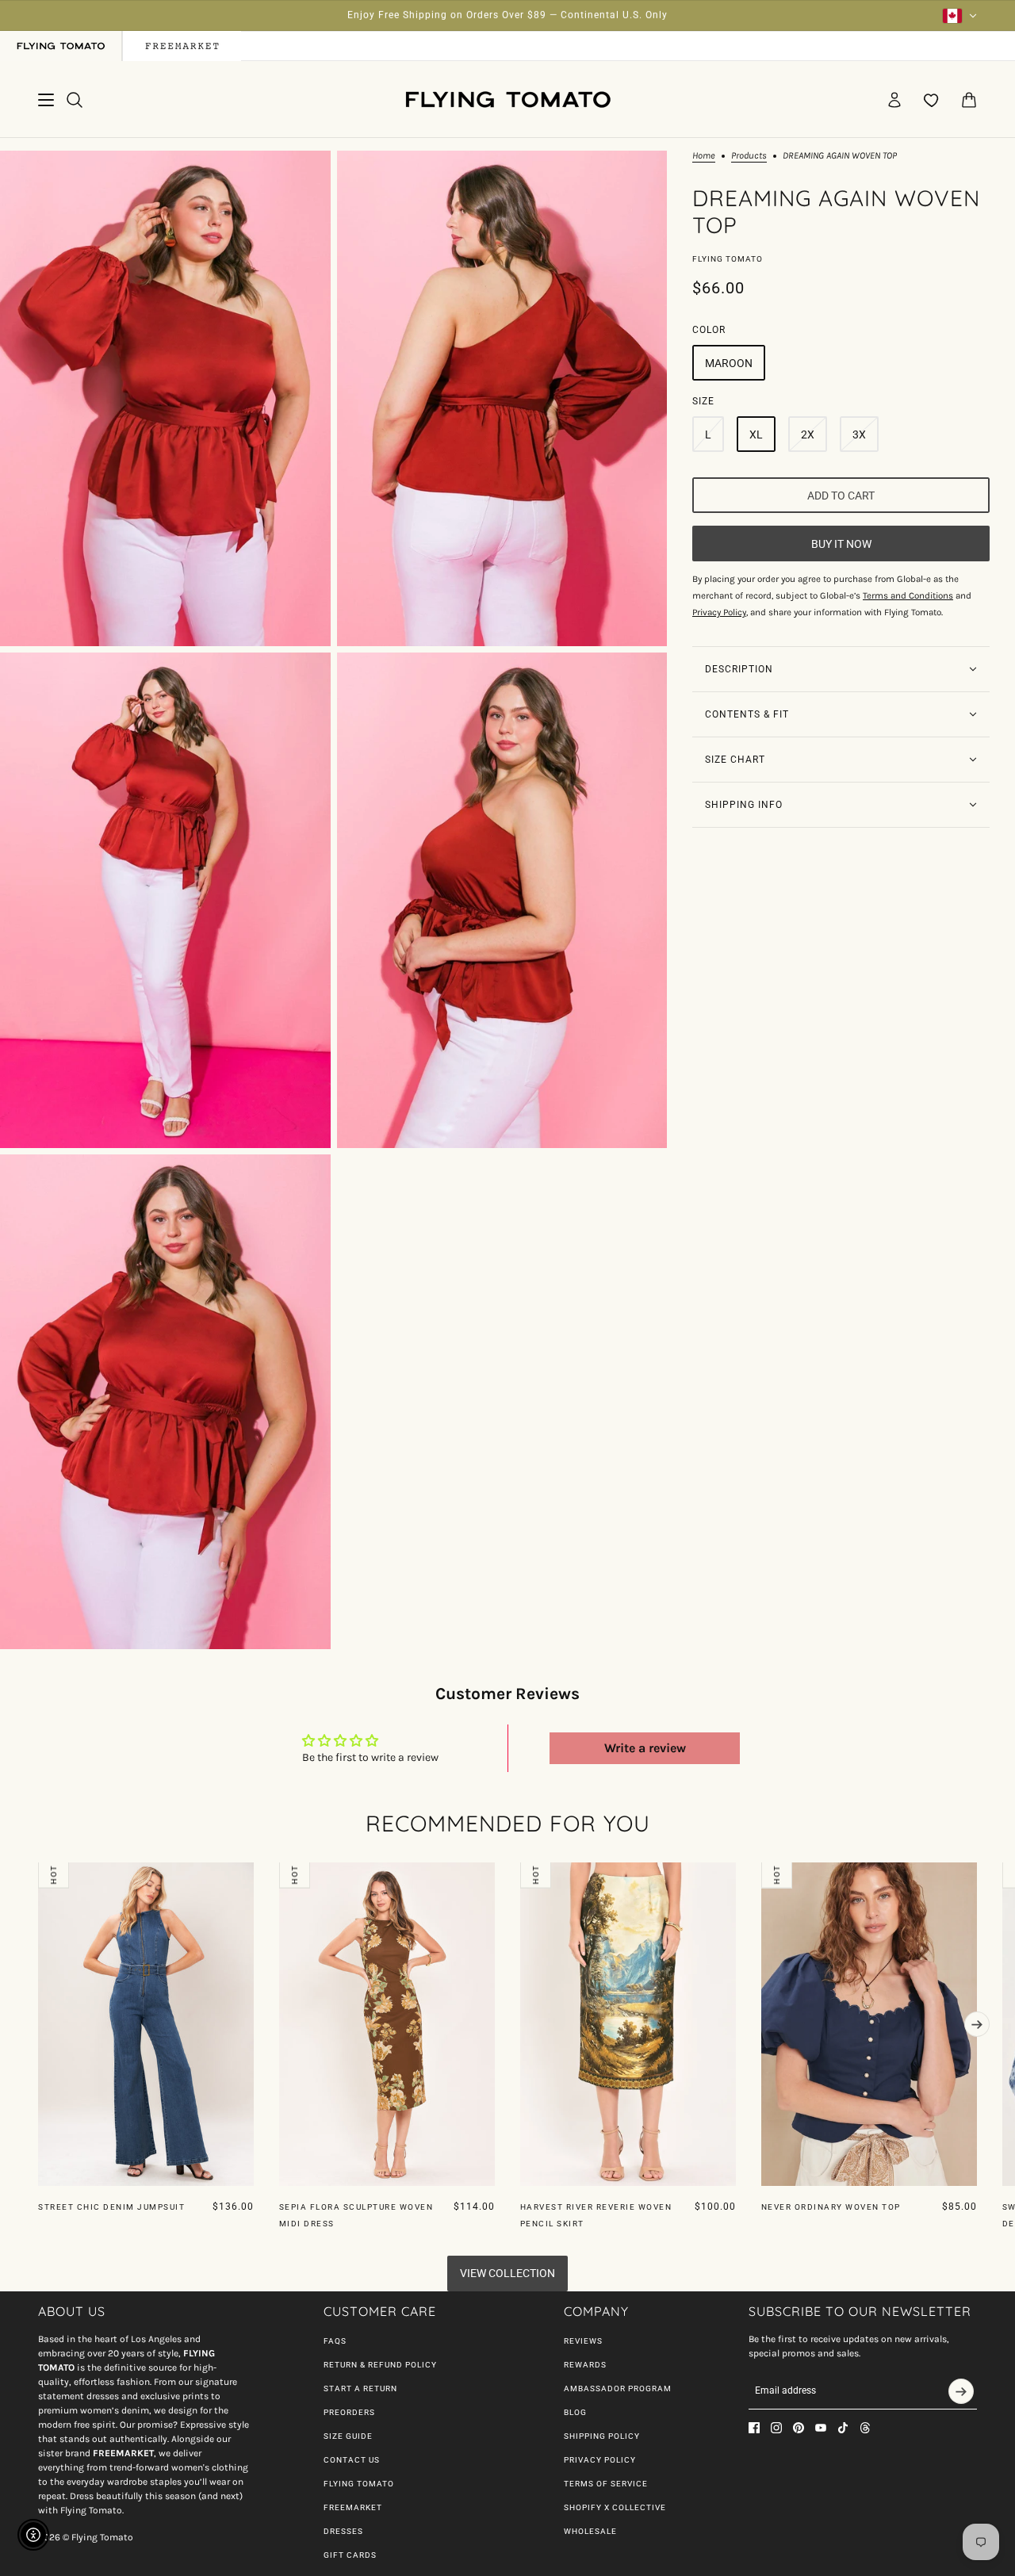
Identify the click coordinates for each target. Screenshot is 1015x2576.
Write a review (645, 1748)
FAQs (335, 2341)
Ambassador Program (618, 2388)
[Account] (894, 100)
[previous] (38, 1875)
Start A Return (360, 2388)
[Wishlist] (932, 100)
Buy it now (841, 543)
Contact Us (352, 2460)
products (749, 156)
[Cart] (969, 100)
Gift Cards (350, 2555)
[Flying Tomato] (507, 100)
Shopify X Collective (615, 2507)
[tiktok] (843, 2428)
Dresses (343, 2531)
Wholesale (590, 2531)
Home (704, 156)
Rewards (585, 2365)
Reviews (583, 2341)
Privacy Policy (600, 2460)
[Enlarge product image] (165, 398)
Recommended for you (508, 1823)
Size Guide (348, 2436)
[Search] (75, 100)
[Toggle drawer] (46, 100)
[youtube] (821, 2428)
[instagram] (776, 2428)
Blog (575, 2412)
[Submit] (961, 2391)
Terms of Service (606, 2484)
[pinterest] (799, 2428)
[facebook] (754, 2428)
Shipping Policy (602, 2436)
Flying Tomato (728, 259)
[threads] (865, 2428)
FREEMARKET (353, 2507)
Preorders (349, 2412)
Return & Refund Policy (380, 2365)
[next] (977, 2024)
